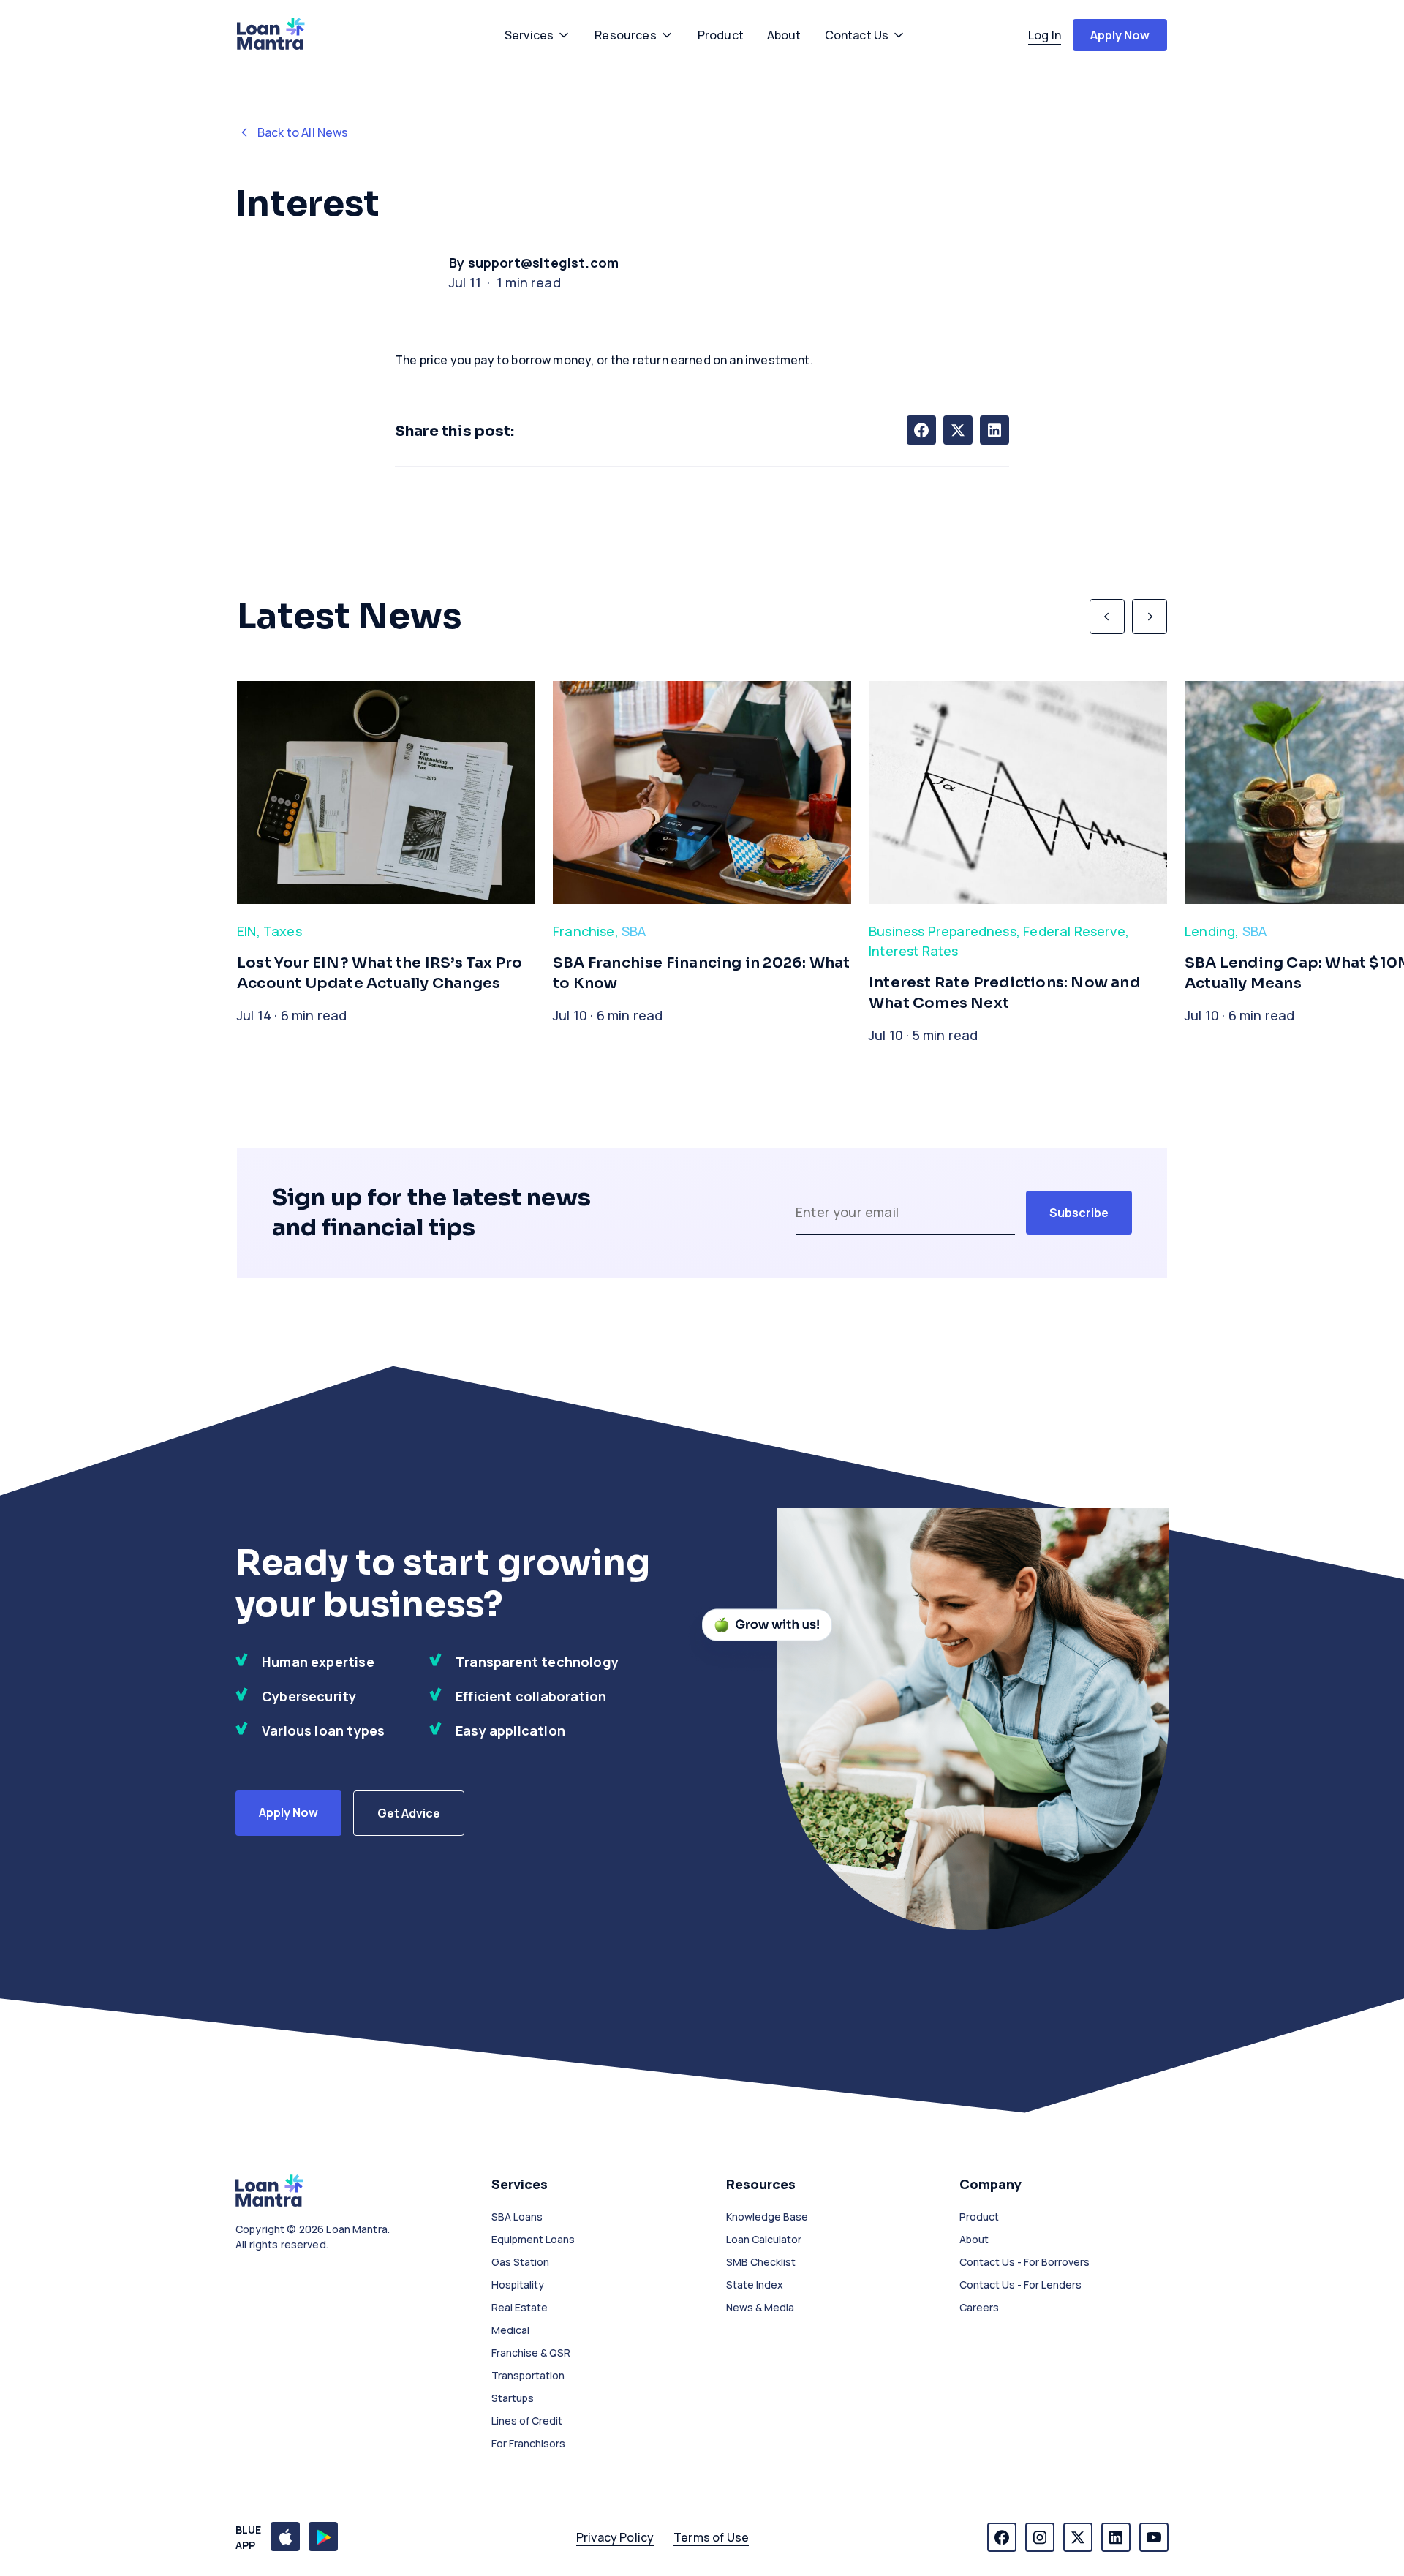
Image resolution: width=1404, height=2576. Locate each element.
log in (1045, 35)
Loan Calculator (764, 2239)
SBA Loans (517, 2217)
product (721, 35)
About (974, 2239)
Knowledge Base (767, 2217)
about (784, 35)
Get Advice (409, 1813)
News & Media (760, 2307)
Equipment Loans (533, 2239)
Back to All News (303, 132)
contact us (857, 35)
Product (979, 2217)
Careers (979, 2307)
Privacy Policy (615, 2537)
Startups (513, 2398)
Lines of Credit (527, 2421)
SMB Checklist (761, 2262)
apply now (1120, 35)
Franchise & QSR (531, 2353)
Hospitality (518, 2285)
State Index (755, 2285)
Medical (510, 2330)
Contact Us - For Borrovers (1024, 2262)
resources (625, 35)
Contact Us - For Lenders (1020, 2285)
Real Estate (520, 2307)
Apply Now (288, 1812)
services (529, 35)
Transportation (528, 2375)
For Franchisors (528, 2443)
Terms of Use (711, 2537)
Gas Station (520, 2262)
